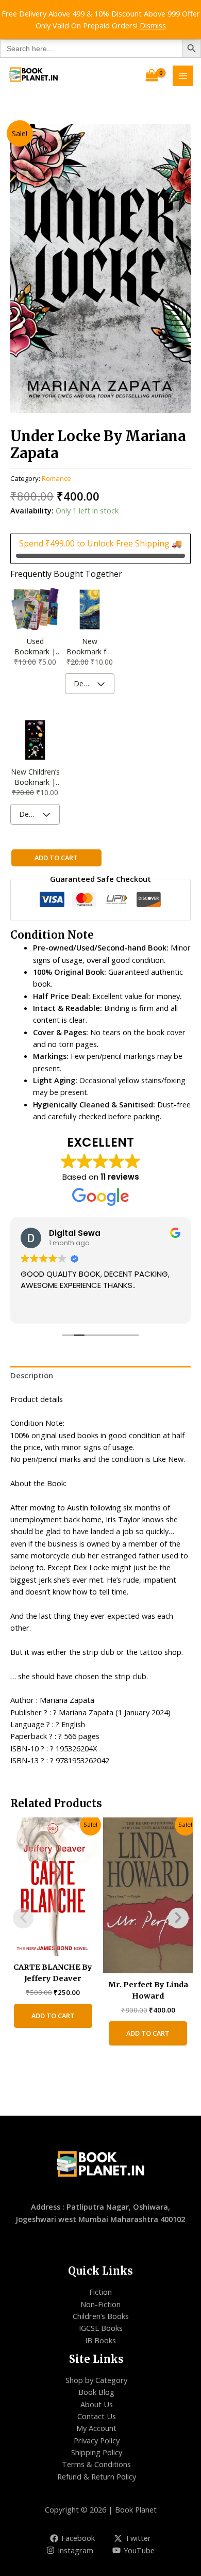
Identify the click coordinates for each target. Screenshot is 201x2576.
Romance (56, 478)
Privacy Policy (97, 2440)
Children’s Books (101, 2316)
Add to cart (56, 858)
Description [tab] (32, 1375)
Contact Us (97, 2416)
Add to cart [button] (53, 2016)
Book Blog (96, 2392)
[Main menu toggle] (183, 76)
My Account (96, 2428)
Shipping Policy (97, 2452)
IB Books (100, 2340)
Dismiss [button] (153, 25)
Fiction (100, 2292)
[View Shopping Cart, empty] (152, 76)
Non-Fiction (100, 2304)
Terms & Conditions (96, 2464)
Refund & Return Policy (97, 2476)
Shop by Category (96, 2380)
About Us (97, 2404)
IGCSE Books (101, 2328)
